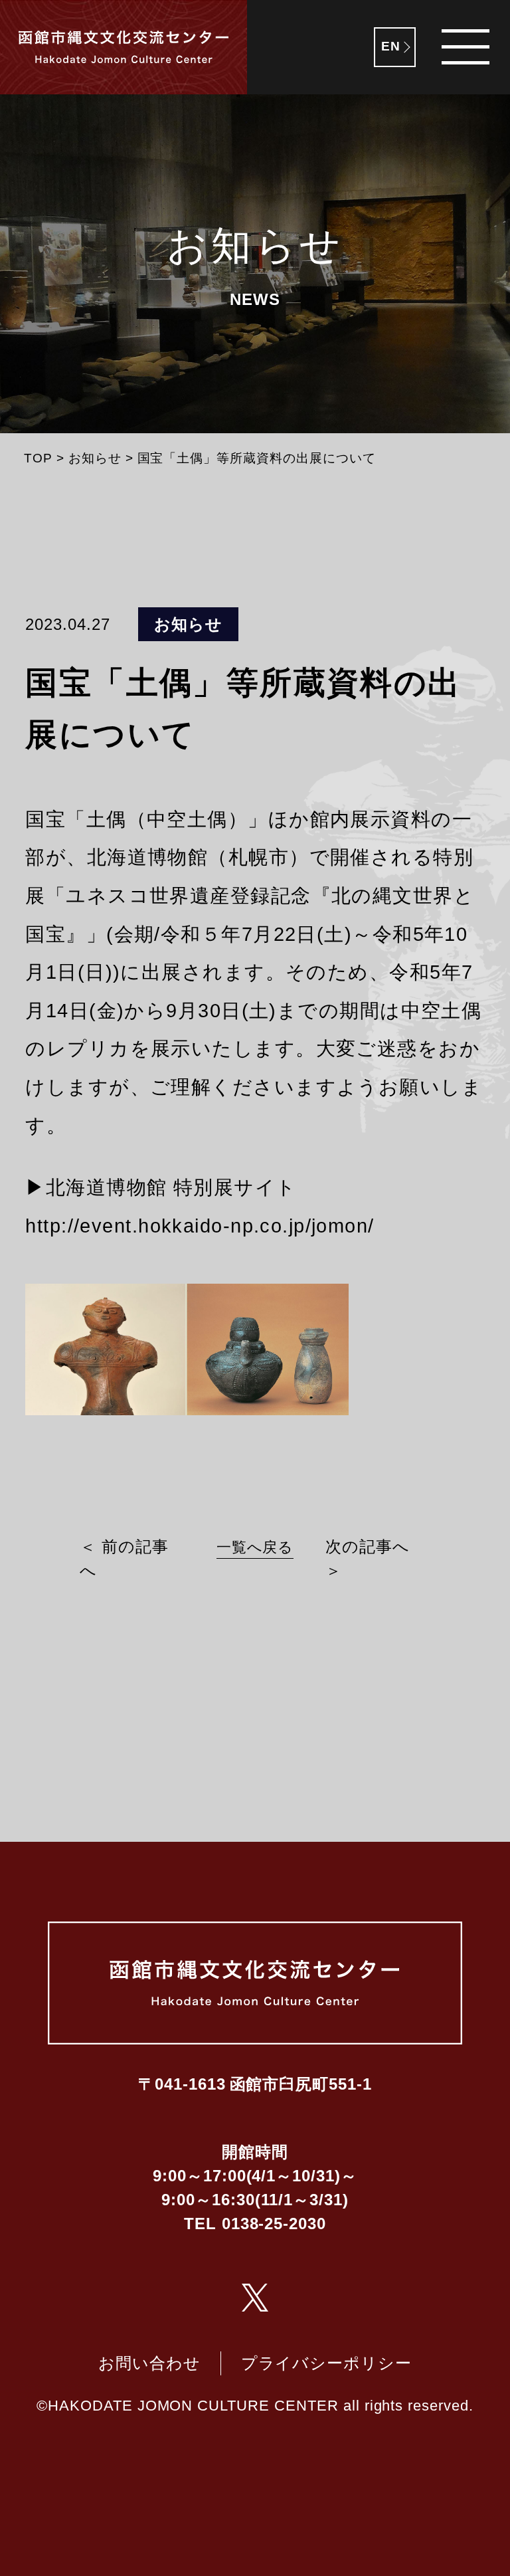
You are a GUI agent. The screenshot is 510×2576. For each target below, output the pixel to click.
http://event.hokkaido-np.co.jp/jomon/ (200, 1226)
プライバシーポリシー (327, 2363)
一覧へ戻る (255, 1547)
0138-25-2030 (274, 2224)
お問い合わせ (149, 2363)
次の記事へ (368, 1546)
